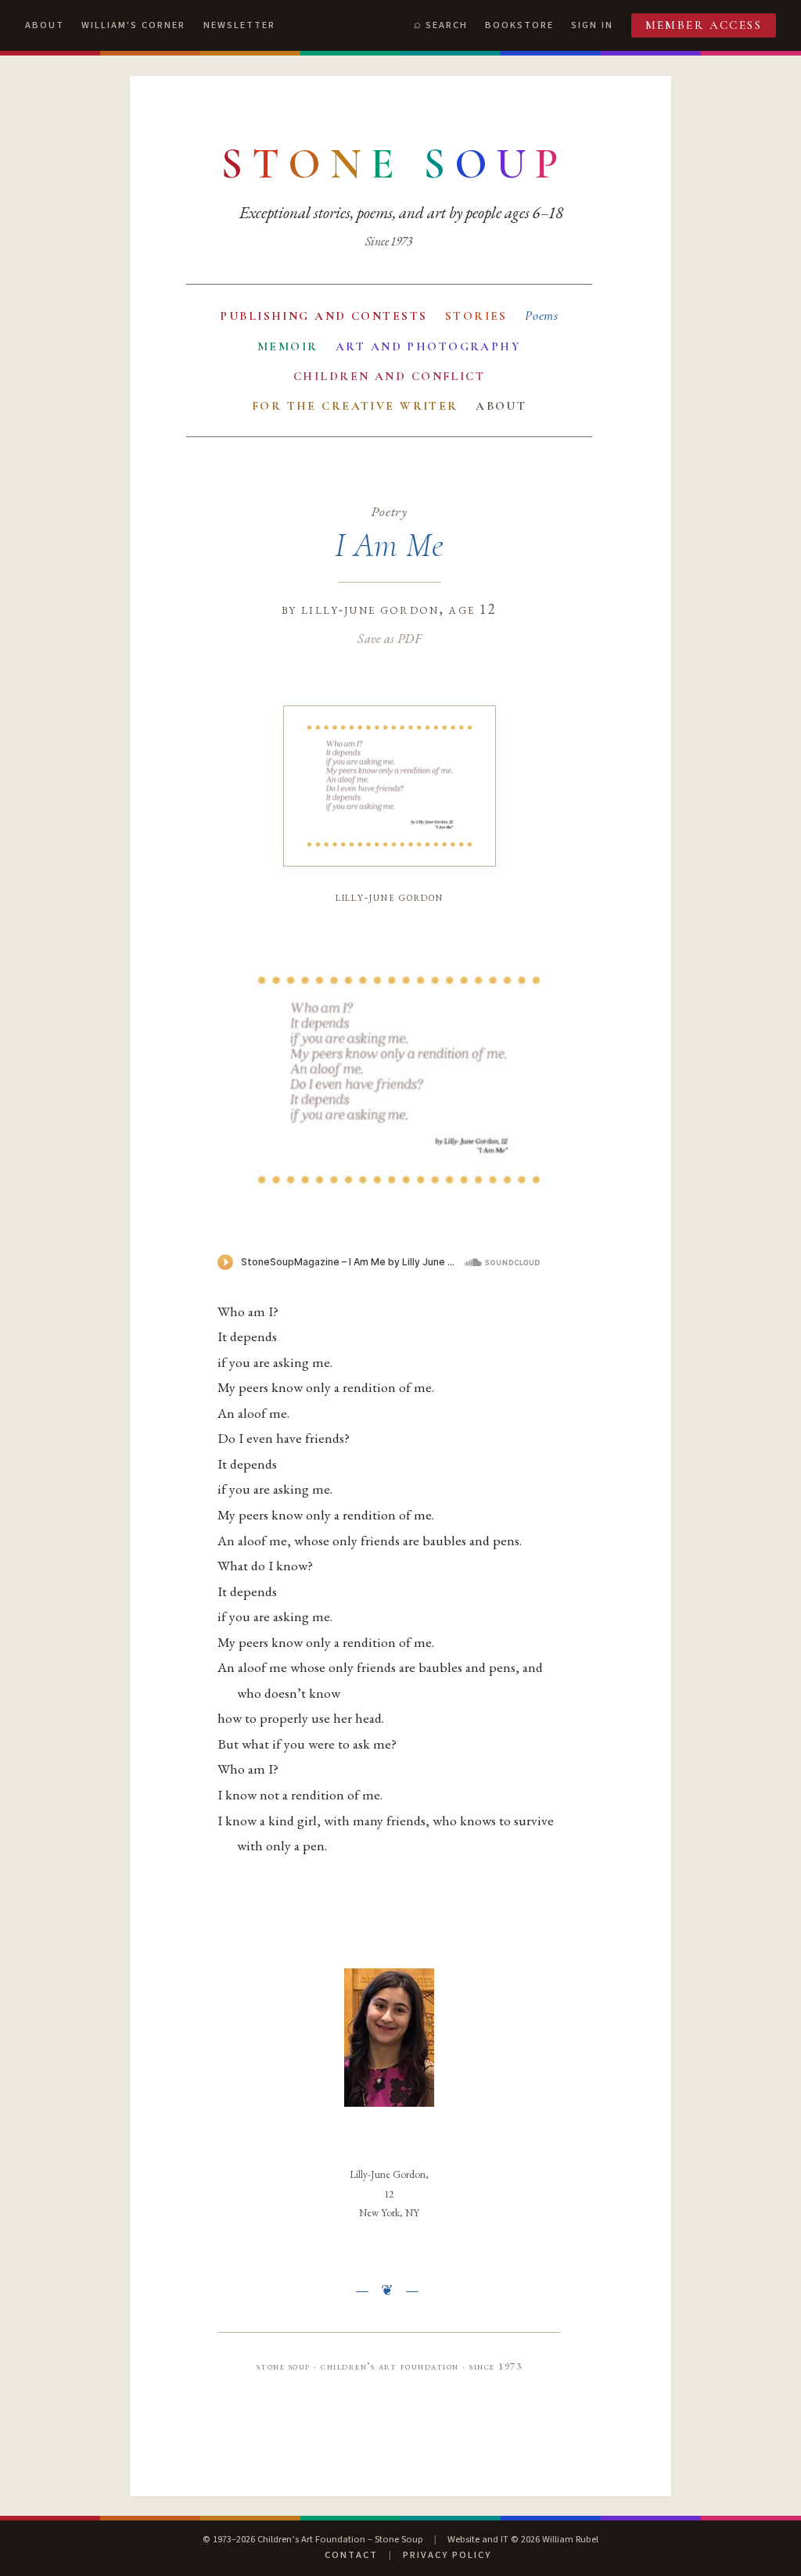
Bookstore (519, 25)
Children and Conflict (389, 376)
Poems (542, 316)
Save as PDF (389, 638)
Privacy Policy (447, 2555)
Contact (351, 2555)
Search (447, 25)
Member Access (704, 25)
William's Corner (133, 25)
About (45, 25)
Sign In (592, 25)
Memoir (288, 346)
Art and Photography (428, 346)
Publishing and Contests (323, 316)
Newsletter (239, 25)
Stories (476, 316)
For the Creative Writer (355, 406)
